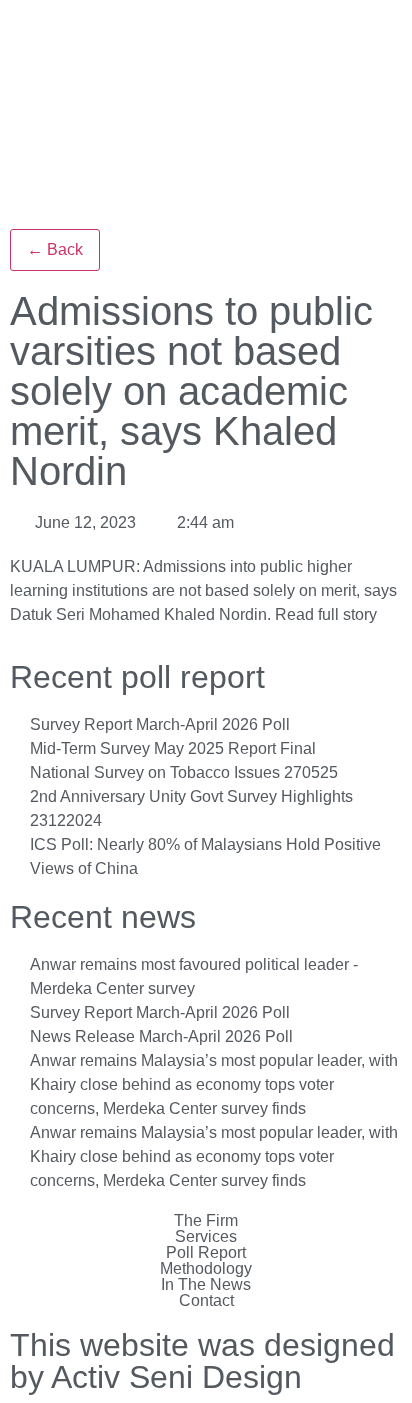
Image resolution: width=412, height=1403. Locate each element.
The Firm (206, 1221)
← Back (55, 249)
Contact (206, 1301)
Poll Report (206, 1253)
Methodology (206, 1269)
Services (206, 1237)
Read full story (326, 614)
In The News (206, 1285)
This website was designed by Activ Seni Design (202, 1361)
